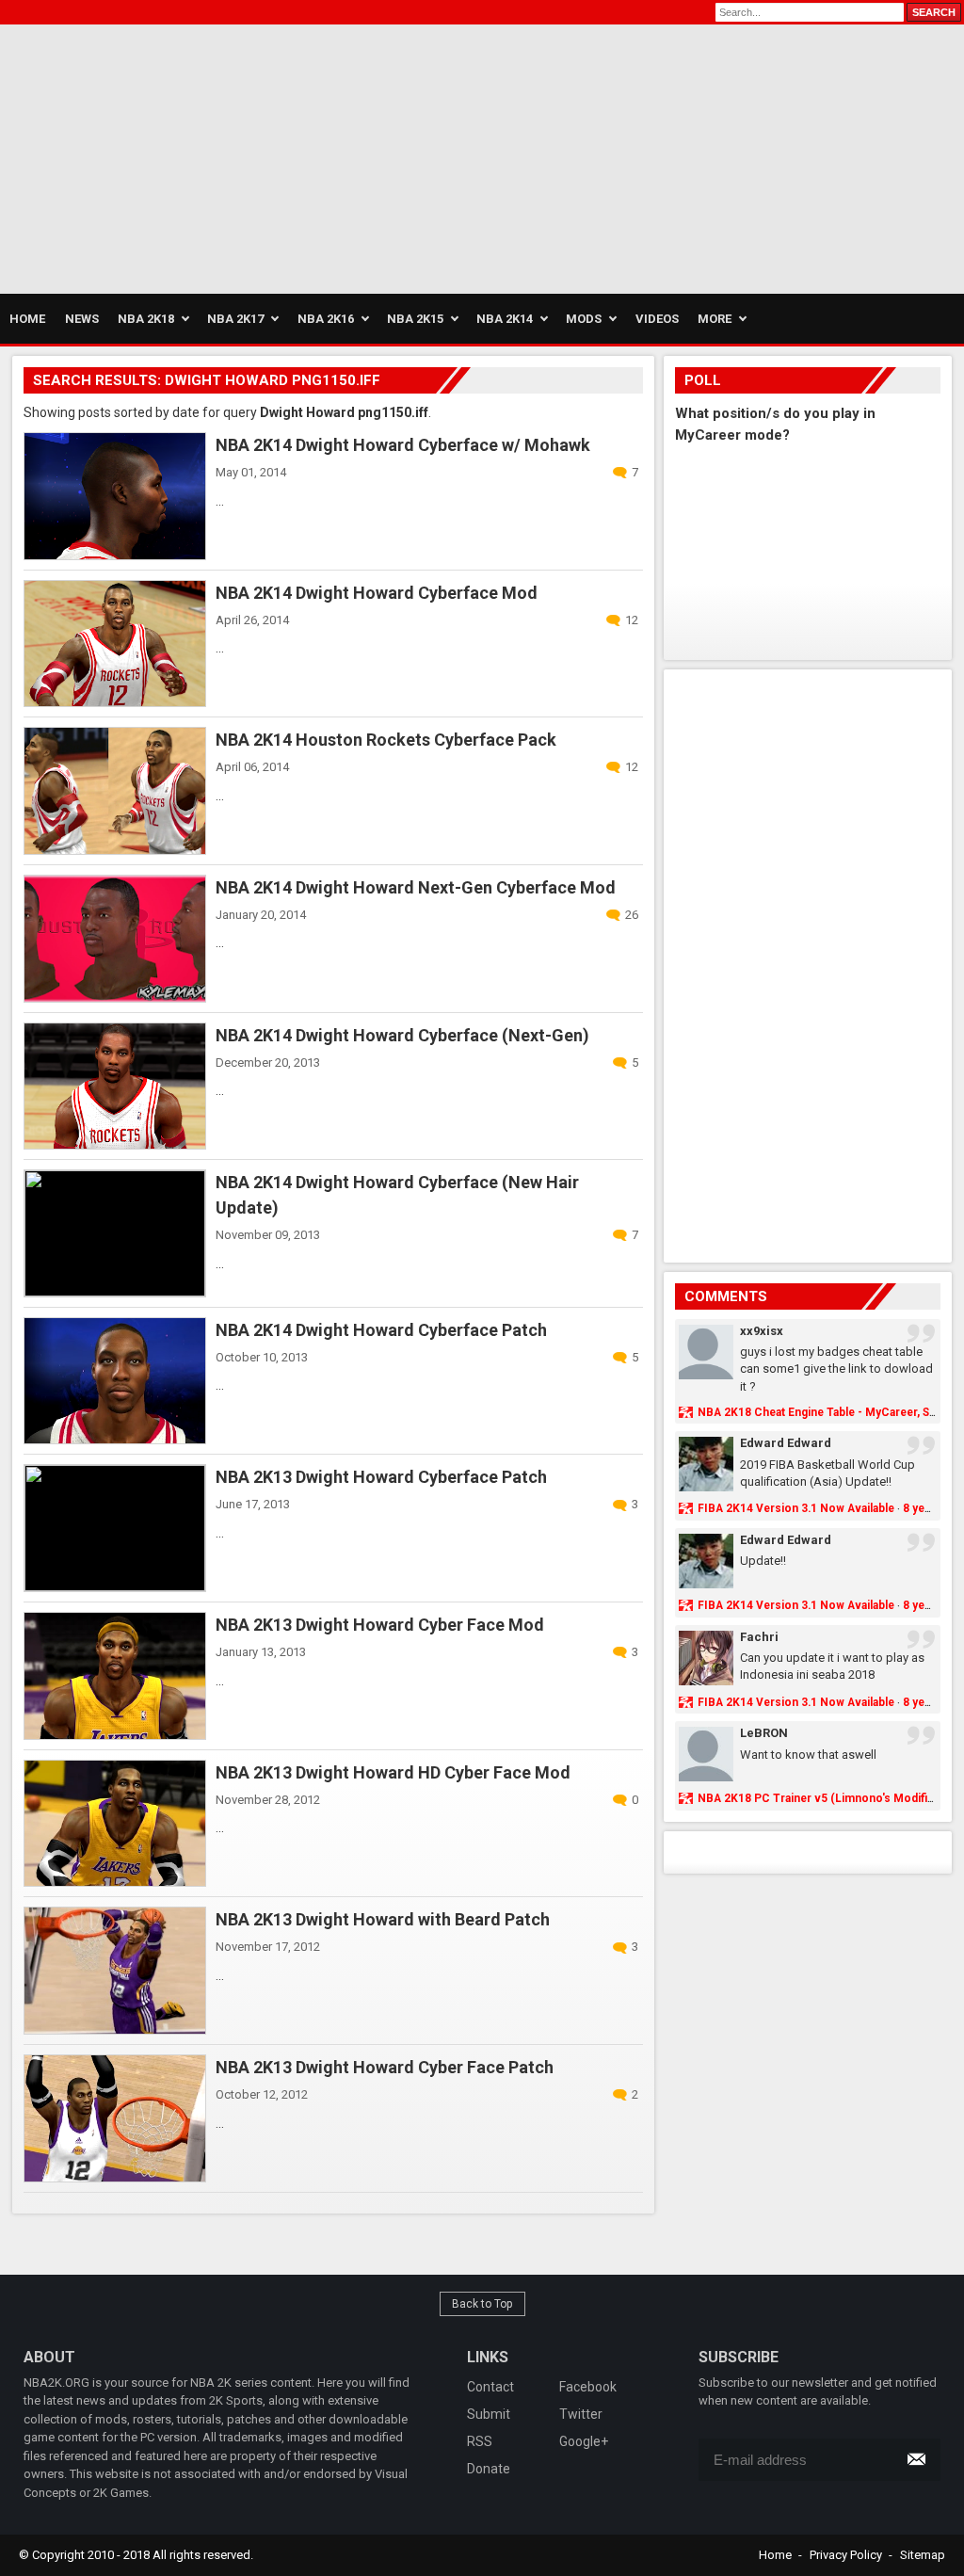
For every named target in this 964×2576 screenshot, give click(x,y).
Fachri (759, 1637)
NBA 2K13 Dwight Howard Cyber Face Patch (385, 2067)
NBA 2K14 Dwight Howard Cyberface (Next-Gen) (402, 1035)
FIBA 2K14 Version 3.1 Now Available (796, 1508)
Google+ (584, 2441)
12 (632, 620)
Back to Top (482, 2304)
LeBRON (764, 1733)
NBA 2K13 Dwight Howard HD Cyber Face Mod (393, 1772)
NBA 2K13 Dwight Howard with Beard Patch (383, 1919)
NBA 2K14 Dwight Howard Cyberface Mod (377, 593)
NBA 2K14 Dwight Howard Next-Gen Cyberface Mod (416, 887)
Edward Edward (786, 1443)
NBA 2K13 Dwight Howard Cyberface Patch (381, 1477)
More (715, 319)
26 (632, 915)
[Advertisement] (220, 156)
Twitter (581, 2414)
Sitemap (923, 2555)
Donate (489, 2469)
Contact (490, 2387)
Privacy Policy (846, 2555)
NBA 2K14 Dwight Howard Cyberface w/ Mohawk (403, 445)
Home (775, 2555)
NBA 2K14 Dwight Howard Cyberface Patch (381, 1330)
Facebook (588, 2387)
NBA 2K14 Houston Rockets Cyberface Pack (386, 740)
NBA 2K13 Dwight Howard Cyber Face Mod (380, 1625)
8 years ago (933, 1508)
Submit (489, 2414)
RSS (480, 2441)
